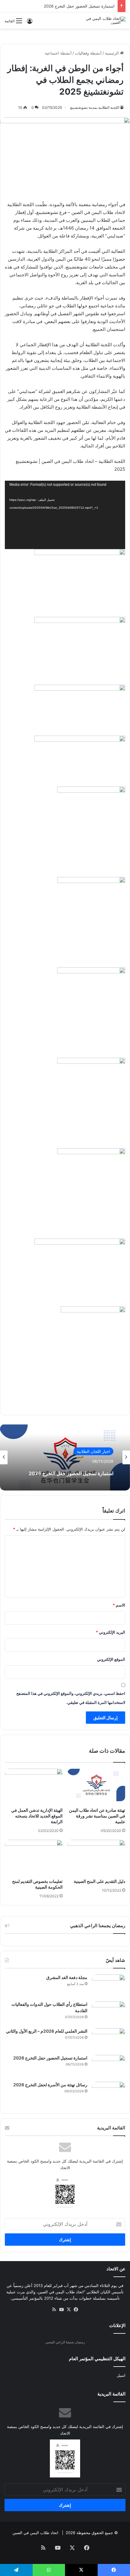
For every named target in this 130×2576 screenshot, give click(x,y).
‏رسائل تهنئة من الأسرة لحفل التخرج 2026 (50, 2085)
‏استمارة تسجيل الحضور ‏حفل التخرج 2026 (79, 6)
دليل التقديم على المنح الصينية (99, 1881)
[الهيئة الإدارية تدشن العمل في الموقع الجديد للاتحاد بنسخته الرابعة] (34, 1785)
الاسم (119, 1605)
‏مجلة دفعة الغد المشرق (67, 1977)
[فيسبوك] (76, 2310)
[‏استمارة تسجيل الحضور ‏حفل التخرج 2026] (109, 2066)
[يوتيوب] (61, 2310)
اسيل (121, 2375)
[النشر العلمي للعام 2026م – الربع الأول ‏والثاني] (109, 2039)
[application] (65, 515)
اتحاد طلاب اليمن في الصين (35, 2533)
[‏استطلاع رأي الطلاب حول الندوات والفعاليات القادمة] (109, 2013)
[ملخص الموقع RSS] (54, 2310)
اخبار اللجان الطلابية (93, 1451)
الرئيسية (112, 53)
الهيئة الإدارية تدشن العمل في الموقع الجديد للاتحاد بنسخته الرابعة (37, 1816)
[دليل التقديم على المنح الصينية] (96, 1856)
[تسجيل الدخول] (30, 23)
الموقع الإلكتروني (111, 1659)
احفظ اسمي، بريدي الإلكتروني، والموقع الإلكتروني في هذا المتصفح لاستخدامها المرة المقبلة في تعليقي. (71, 1698)
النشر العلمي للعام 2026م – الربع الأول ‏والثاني (47, 2031)
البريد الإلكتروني (110, 1632)
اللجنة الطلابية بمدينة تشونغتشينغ (95, 107)
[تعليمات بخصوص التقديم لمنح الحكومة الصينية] (34, 1856)
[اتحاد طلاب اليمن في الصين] (101, 20)
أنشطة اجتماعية (58, 53)
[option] (65, 1457)
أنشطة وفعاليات (88, 53)
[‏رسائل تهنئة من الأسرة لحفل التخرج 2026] (109, 2093)
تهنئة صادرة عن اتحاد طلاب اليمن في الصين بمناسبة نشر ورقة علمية (97, 1816)
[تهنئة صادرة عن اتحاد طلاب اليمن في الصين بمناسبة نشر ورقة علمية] (96, 1785)
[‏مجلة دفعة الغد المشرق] (109, 1986)
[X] (69, 2310)
